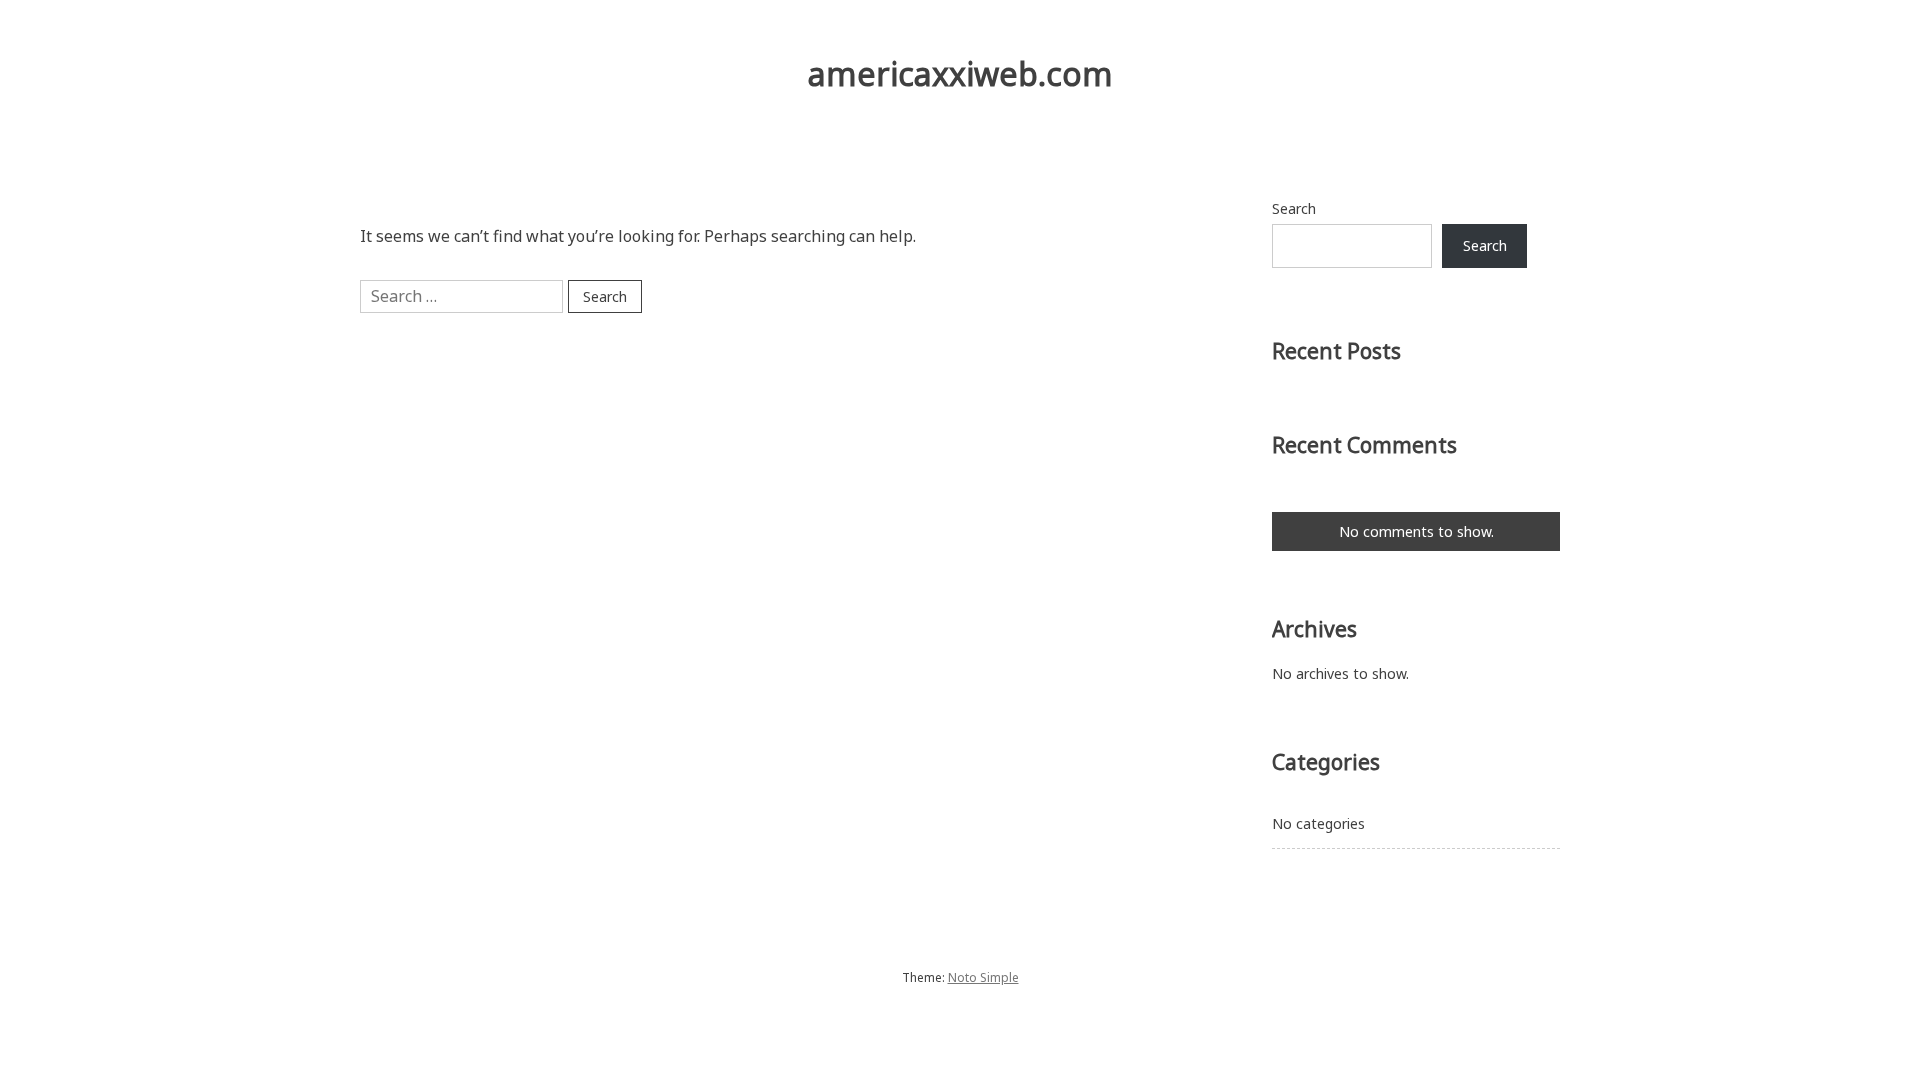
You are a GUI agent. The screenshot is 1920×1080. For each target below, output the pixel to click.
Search (1294, 208)
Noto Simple (983, 977)
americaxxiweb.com (960, 73)
